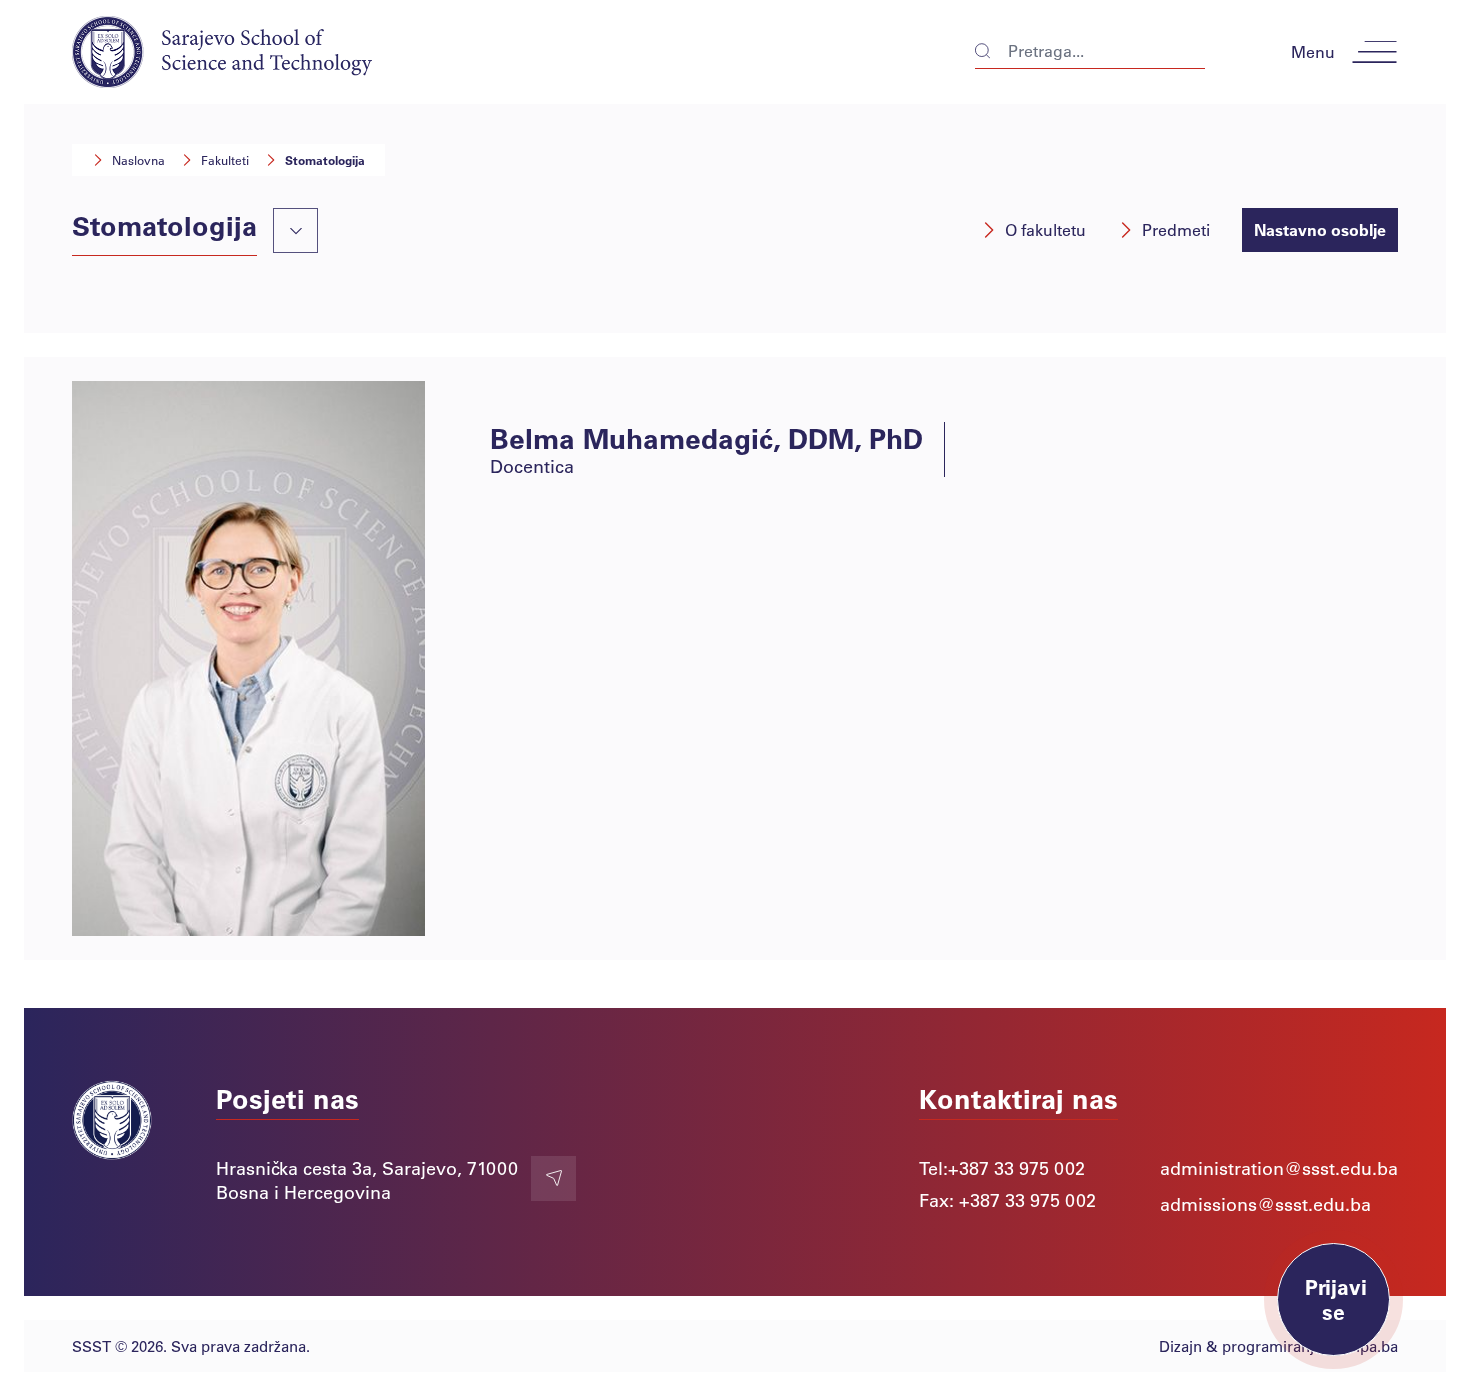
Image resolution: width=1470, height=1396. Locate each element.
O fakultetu (1045, 229)
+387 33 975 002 (1016, 1168)
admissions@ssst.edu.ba (1265, 1204)
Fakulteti (225, 160)
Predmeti (1176, 229)
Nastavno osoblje (1320, 229)
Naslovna (138, 160)
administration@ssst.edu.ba (1279, 1168)
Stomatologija (325, 160)
